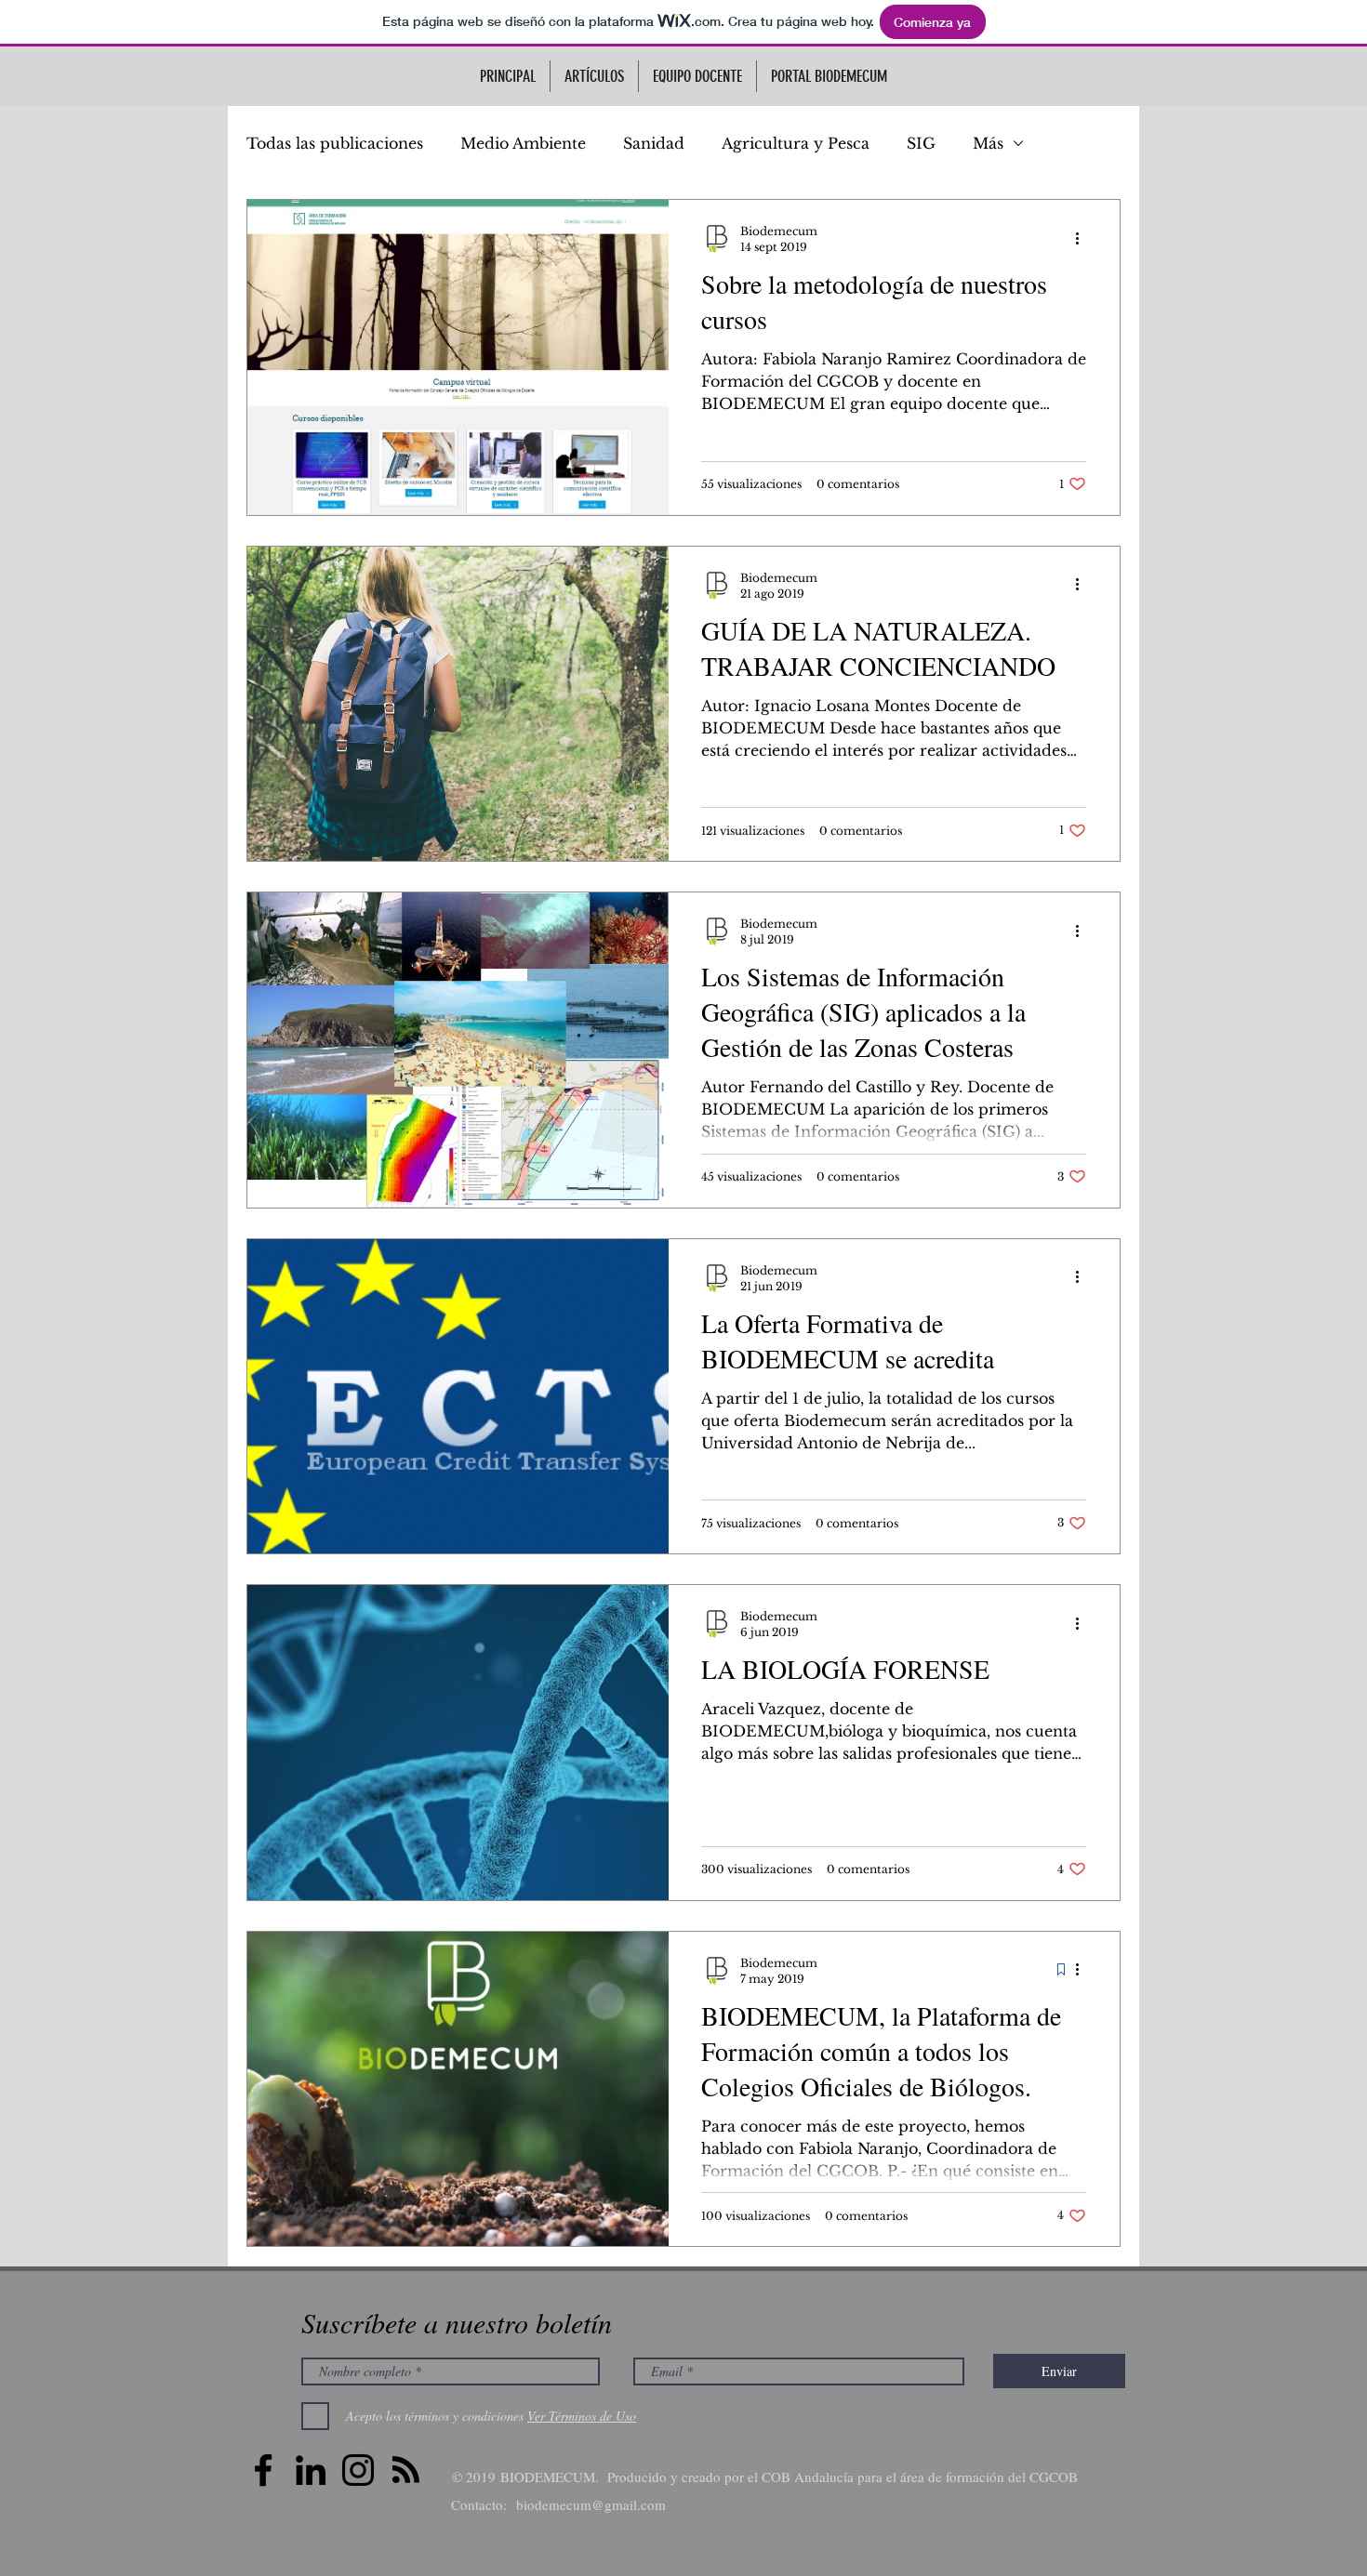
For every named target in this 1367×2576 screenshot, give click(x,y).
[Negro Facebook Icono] (263, 2470)
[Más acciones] (1083, 238)
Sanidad (654, 143)
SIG (921, 143)
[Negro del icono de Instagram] (358, 2470)
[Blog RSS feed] (406, 2470)
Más (988, 143)
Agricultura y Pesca (796, 143)
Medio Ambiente (523, 143)
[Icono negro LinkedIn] (311, 2470)
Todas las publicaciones (335, 143)
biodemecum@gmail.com (591, 2504)
